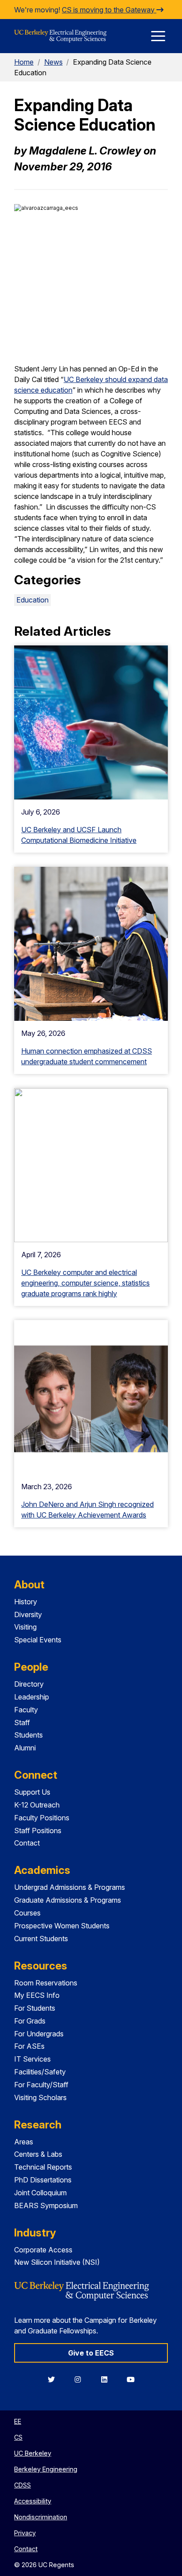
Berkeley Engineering (46, 2469)
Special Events (38, 1640)
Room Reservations (46, 1983)
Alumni (25, 1748)
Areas (24, 2142)
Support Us (32, 1792)
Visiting (25, 1627)
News (53, 62)
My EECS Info (37, 1995)
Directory (29, 1684)
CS (18, 2437)
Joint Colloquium (40, 2193)
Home (24, 62)
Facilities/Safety (40, 2072)
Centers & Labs (38, 2154)
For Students (35, 2008)
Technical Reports (43, 2167)
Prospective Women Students (62, 1926)
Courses (27, 1913)
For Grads (30, 2021)
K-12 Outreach (37, 1805)
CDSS (23, 2485)
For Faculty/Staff (41, 2085)
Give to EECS (91, 2353)
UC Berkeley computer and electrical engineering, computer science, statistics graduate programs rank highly (85, 1283)
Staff (22, 1722)
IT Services (32, 2059)
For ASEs (29, 2046)
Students (28, 1735)
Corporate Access (43, 2250)
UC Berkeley (33, 2453)
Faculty (26, 1710)
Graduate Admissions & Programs (68, 1900)
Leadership (32, 1697)
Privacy (25, 2533)
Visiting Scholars (40, 2097)
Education (32, 600)
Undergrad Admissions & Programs (70, 1887)
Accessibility (33, 2501)
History (26, 1602)
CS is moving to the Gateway (109, 10)
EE (18, 2421)
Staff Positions (38, 1831)
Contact (27, 1843)
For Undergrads (39, 2034)
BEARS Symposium (46, 2205)
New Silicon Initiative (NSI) (57, 2262)
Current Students (41, 1939)
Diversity (28, 1614)
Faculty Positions (42, 1818)
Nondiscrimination (41, 2517)
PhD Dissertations (43, 2180)
